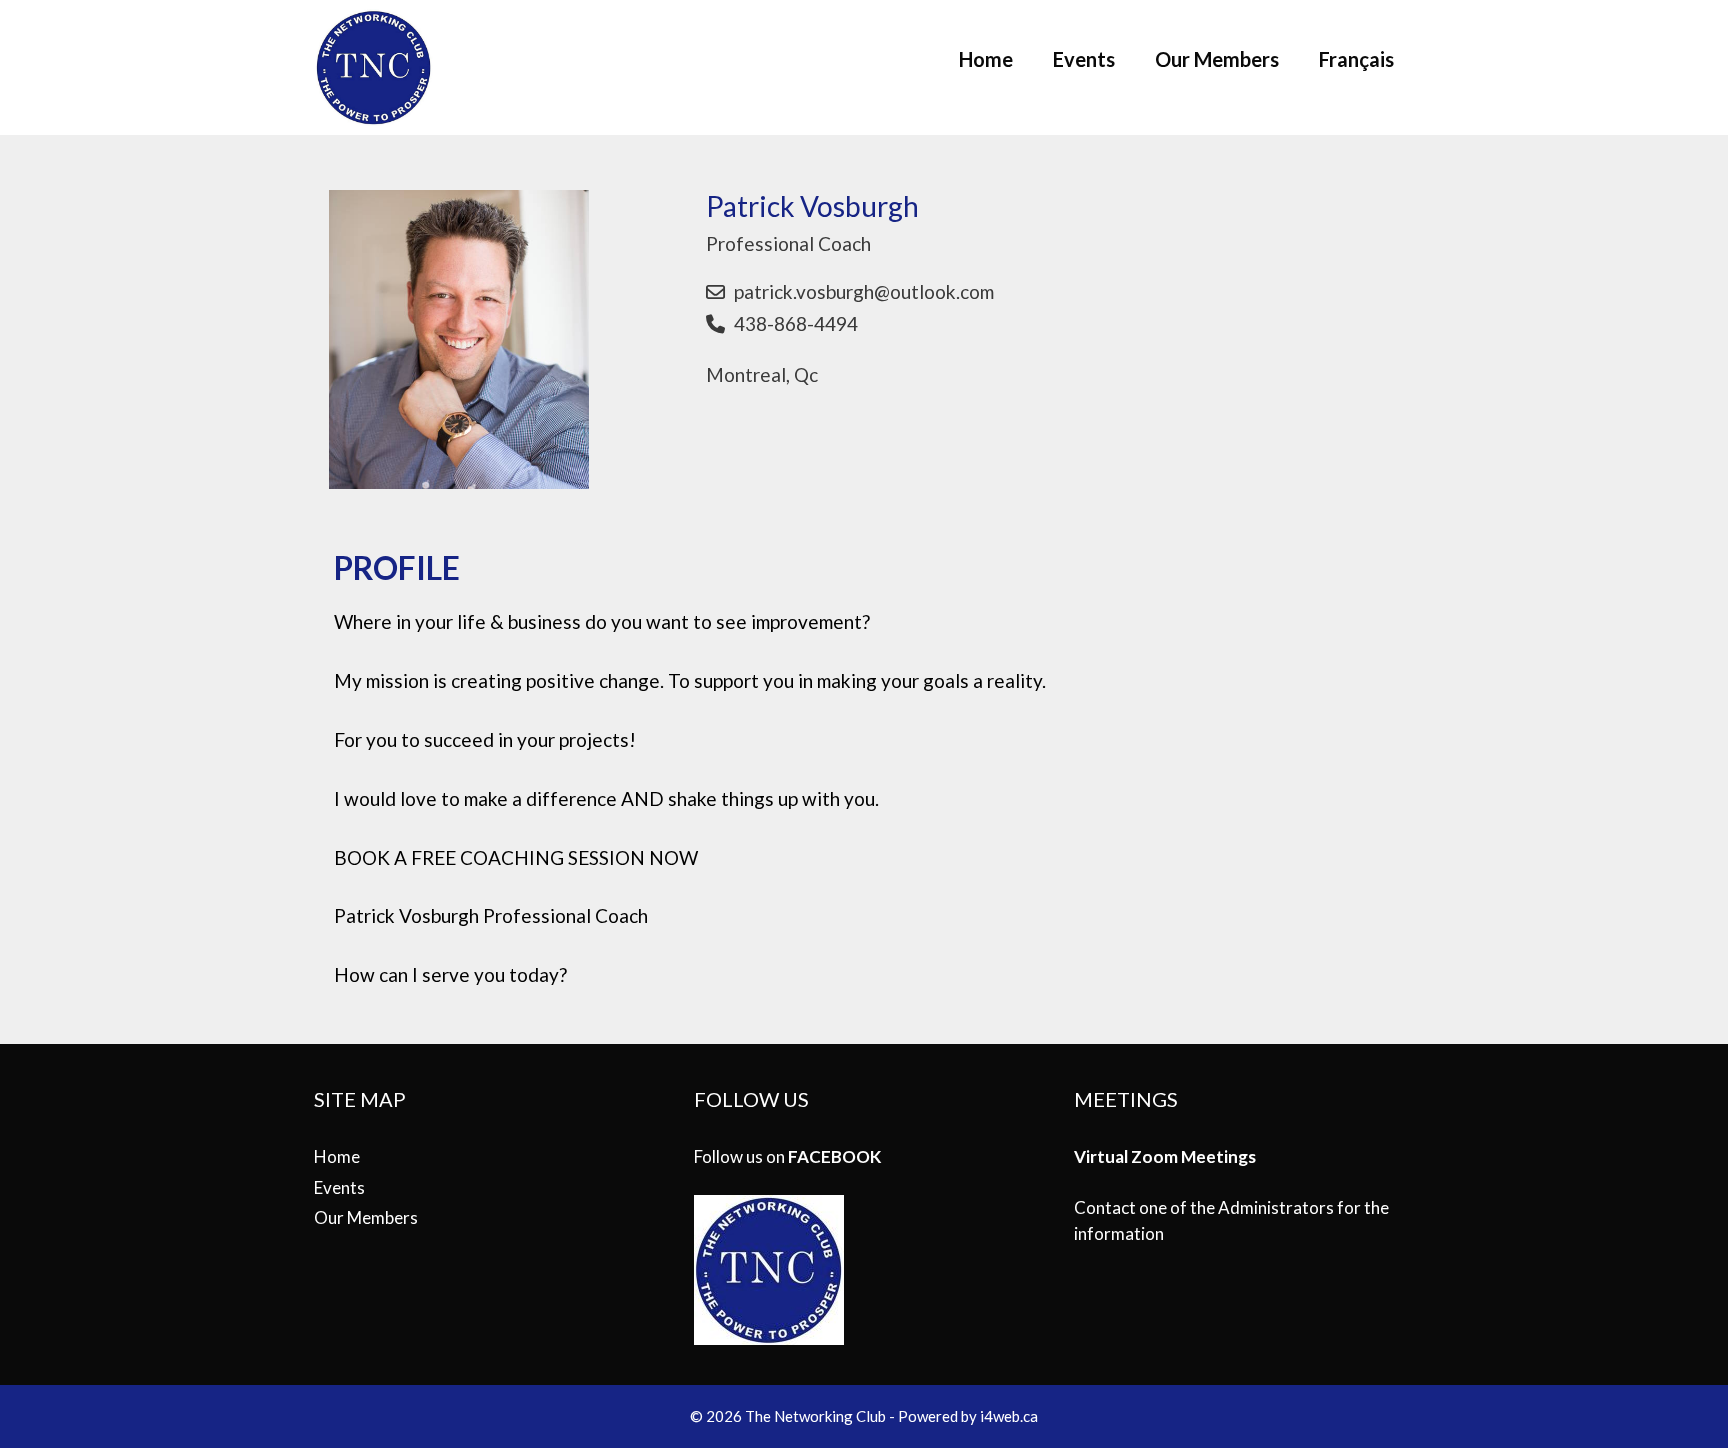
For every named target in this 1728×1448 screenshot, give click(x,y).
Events (1084, 59)
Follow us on (787, 1156)
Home (986, 59)
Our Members (1217, 59)
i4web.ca (1009, 1416)
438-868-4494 (796, 323)
